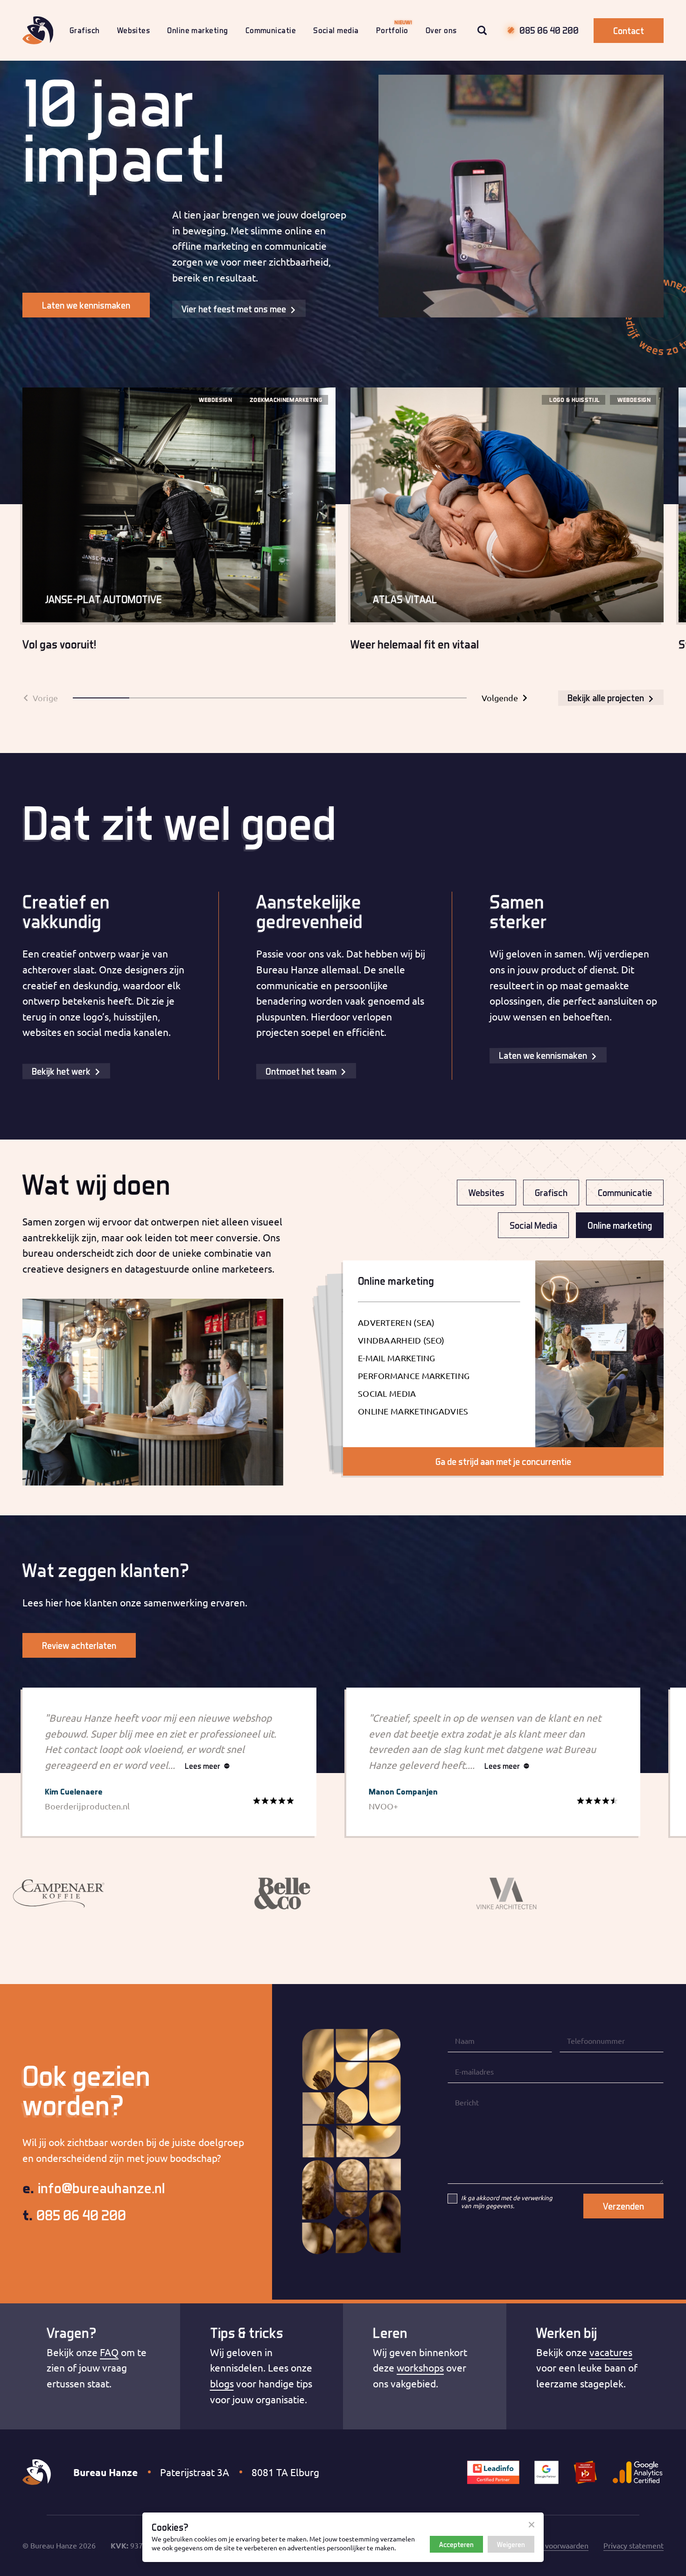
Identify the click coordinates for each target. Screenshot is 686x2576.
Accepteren (456, 2544)
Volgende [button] (500, 698)
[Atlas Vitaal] (507, 527)
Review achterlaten (79, 1645)
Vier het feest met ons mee (234, 309)
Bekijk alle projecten (606, 698)
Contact (629, 31)
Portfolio (392, 30)
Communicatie (271, 30)
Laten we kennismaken (86, 305)
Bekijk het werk (61, 1071)
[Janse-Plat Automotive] (179, 527)
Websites (134, 30)
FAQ (109, 2352)
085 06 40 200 (549, 30)
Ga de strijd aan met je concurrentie (503, 1461)
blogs (222, 2383)
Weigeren (511, 2544)
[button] (101, 698)
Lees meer (203, 1766)
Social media (336, 30)
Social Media (533, 1225)
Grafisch (85, 30)
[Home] (38, 30)
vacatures (611, 2352)
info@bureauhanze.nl (94, 2189)
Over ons (441, 30)
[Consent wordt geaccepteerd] (532, 2525)
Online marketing (197, 30)
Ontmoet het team (301, 1071)
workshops (420, 2367)
